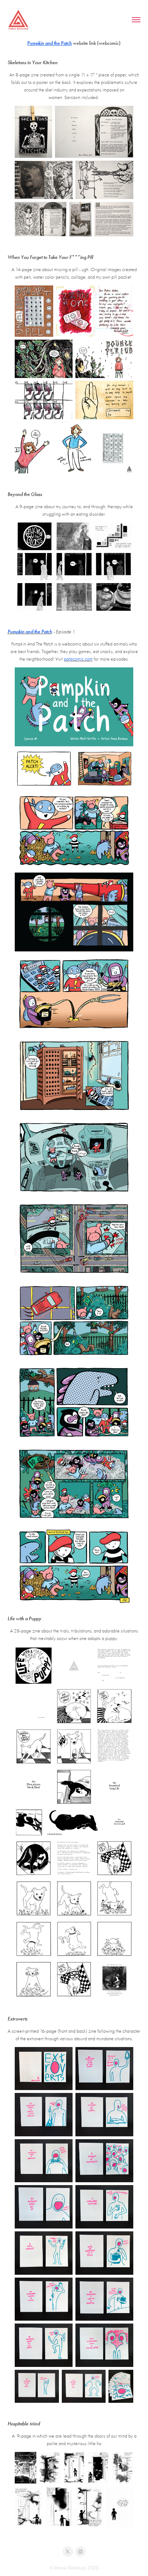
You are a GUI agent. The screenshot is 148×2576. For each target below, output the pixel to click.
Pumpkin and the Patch (50, 43)
